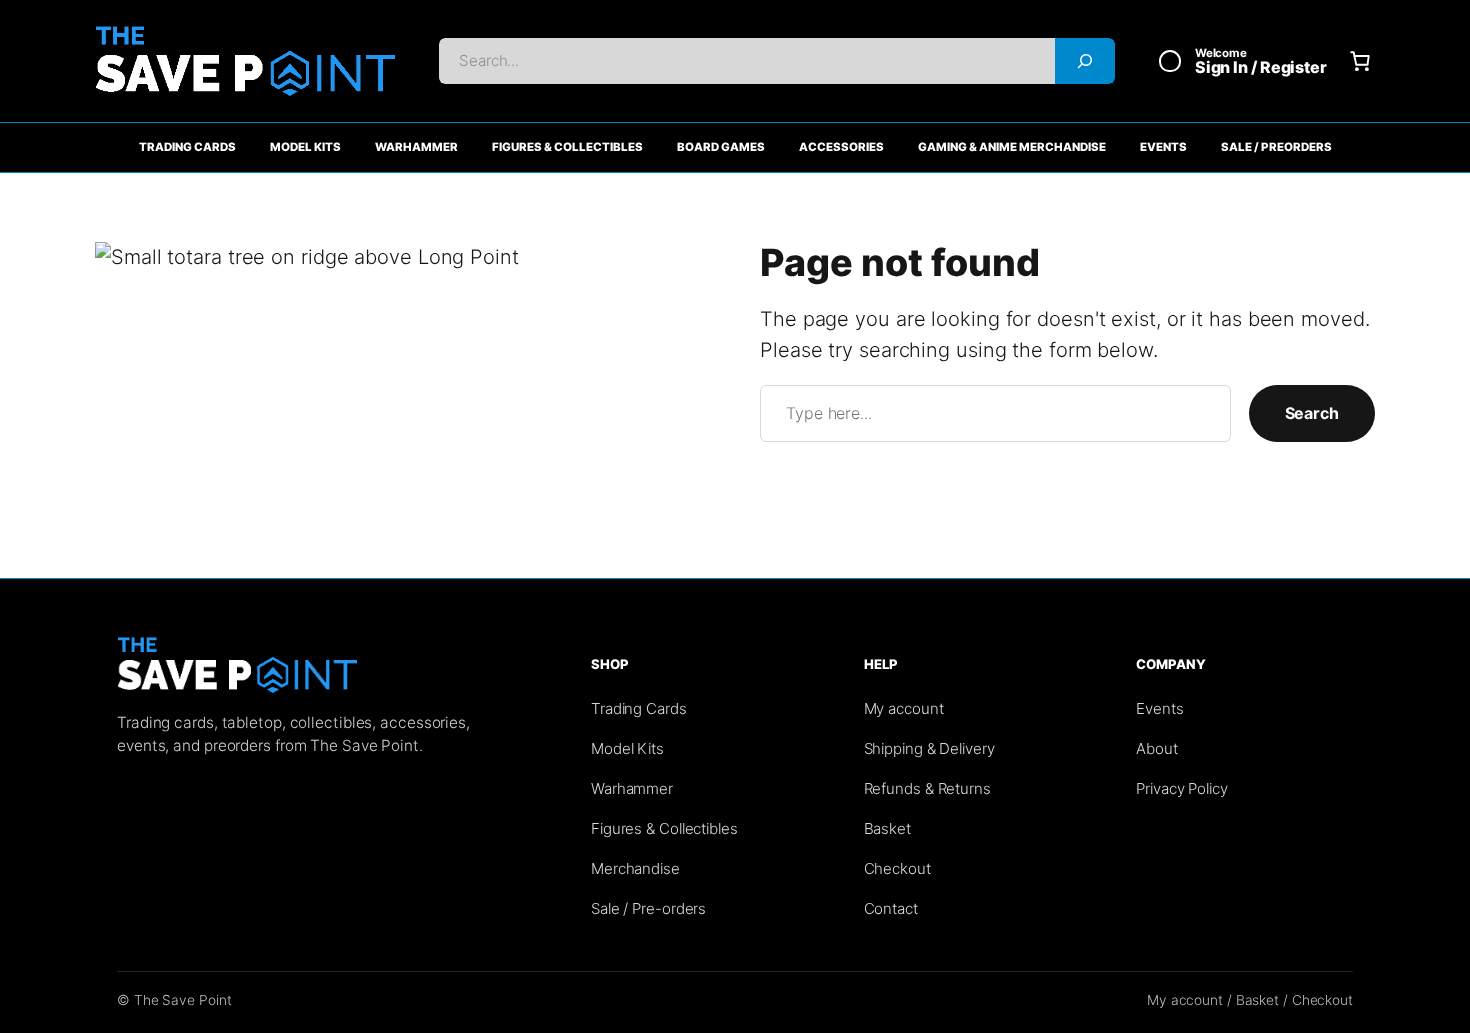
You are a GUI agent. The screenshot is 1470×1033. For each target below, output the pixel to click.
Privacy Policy (1182, 788)
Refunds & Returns (927, 788)
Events (1163, 147)
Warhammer (416, 147)
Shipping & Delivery (929, 748)
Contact (891, 908)
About (1157, 748)
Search (1312, 413)
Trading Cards (187, 147)
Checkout (897, 868)
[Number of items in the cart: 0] (1360, 61)
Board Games (721, 147)
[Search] (1085, 61)
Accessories (841, 147)
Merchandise (635, 868)
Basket (887, 828)
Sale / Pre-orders (648, 908)
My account (904, 708)
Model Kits (305, 147)
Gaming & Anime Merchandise (1012, 147)
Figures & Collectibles (567, 147)
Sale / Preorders (1276, 147)
